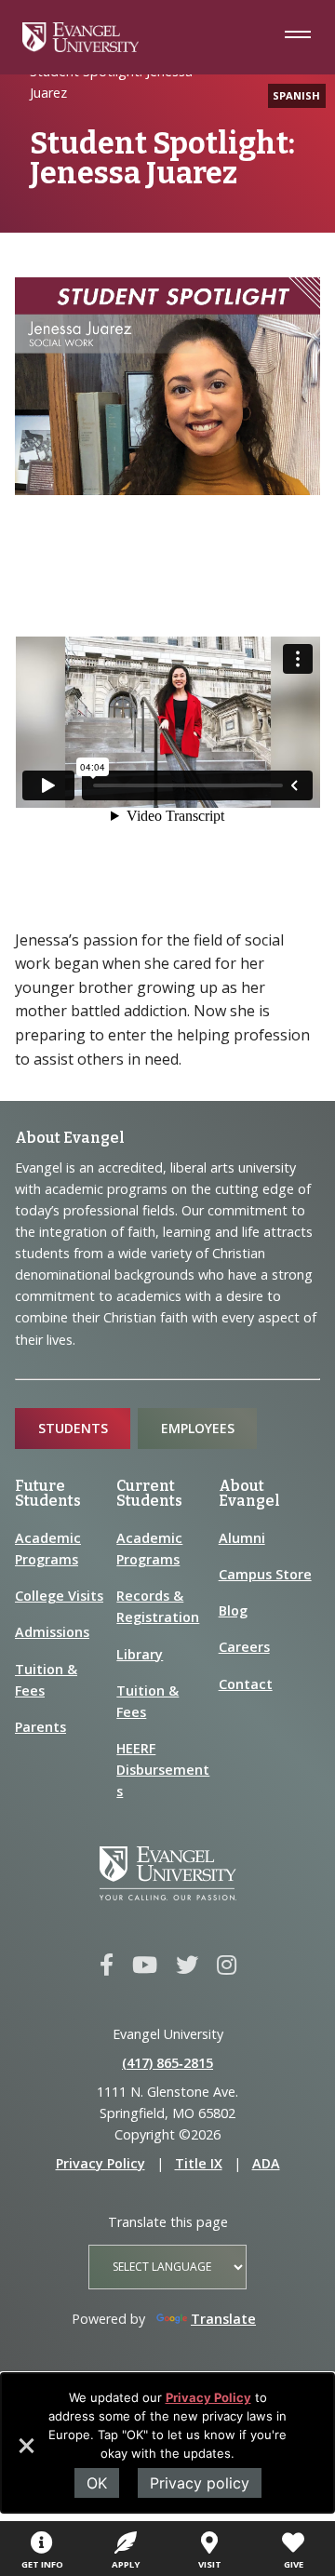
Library (140, 1654)
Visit (210, 2564)
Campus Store (265, 1574)
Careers (244, 1647)
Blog (233, 1610)
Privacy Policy (208, 2397)
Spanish (296, 95)
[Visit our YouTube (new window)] (145, 1966)
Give (294, 2564)
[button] (25, 2452)
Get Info (42, 2564)
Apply (126, 2564)
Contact (246, 1684)
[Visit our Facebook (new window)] (107, 1966)
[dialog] (167, 2443)
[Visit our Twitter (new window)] (187, 1966)
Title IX (199, 2163)
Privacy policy (200, 2483)
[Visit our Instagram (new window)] (227, 1966)
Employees (198, 1428)
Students (73, 1428)
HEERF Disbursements (163, 1770)
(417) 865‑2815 (167, 2063)
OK (97, 2483)
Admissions (52, 1632)
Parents (40, 1727)
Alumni (242, 1538)
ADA (266, 2163)
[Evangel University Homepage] (80, 47)
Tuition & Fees (46, 1680)
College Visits (59, 1596)
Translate (223, 2319)
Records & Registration (158, 1606)
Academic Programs (48, 1549)
